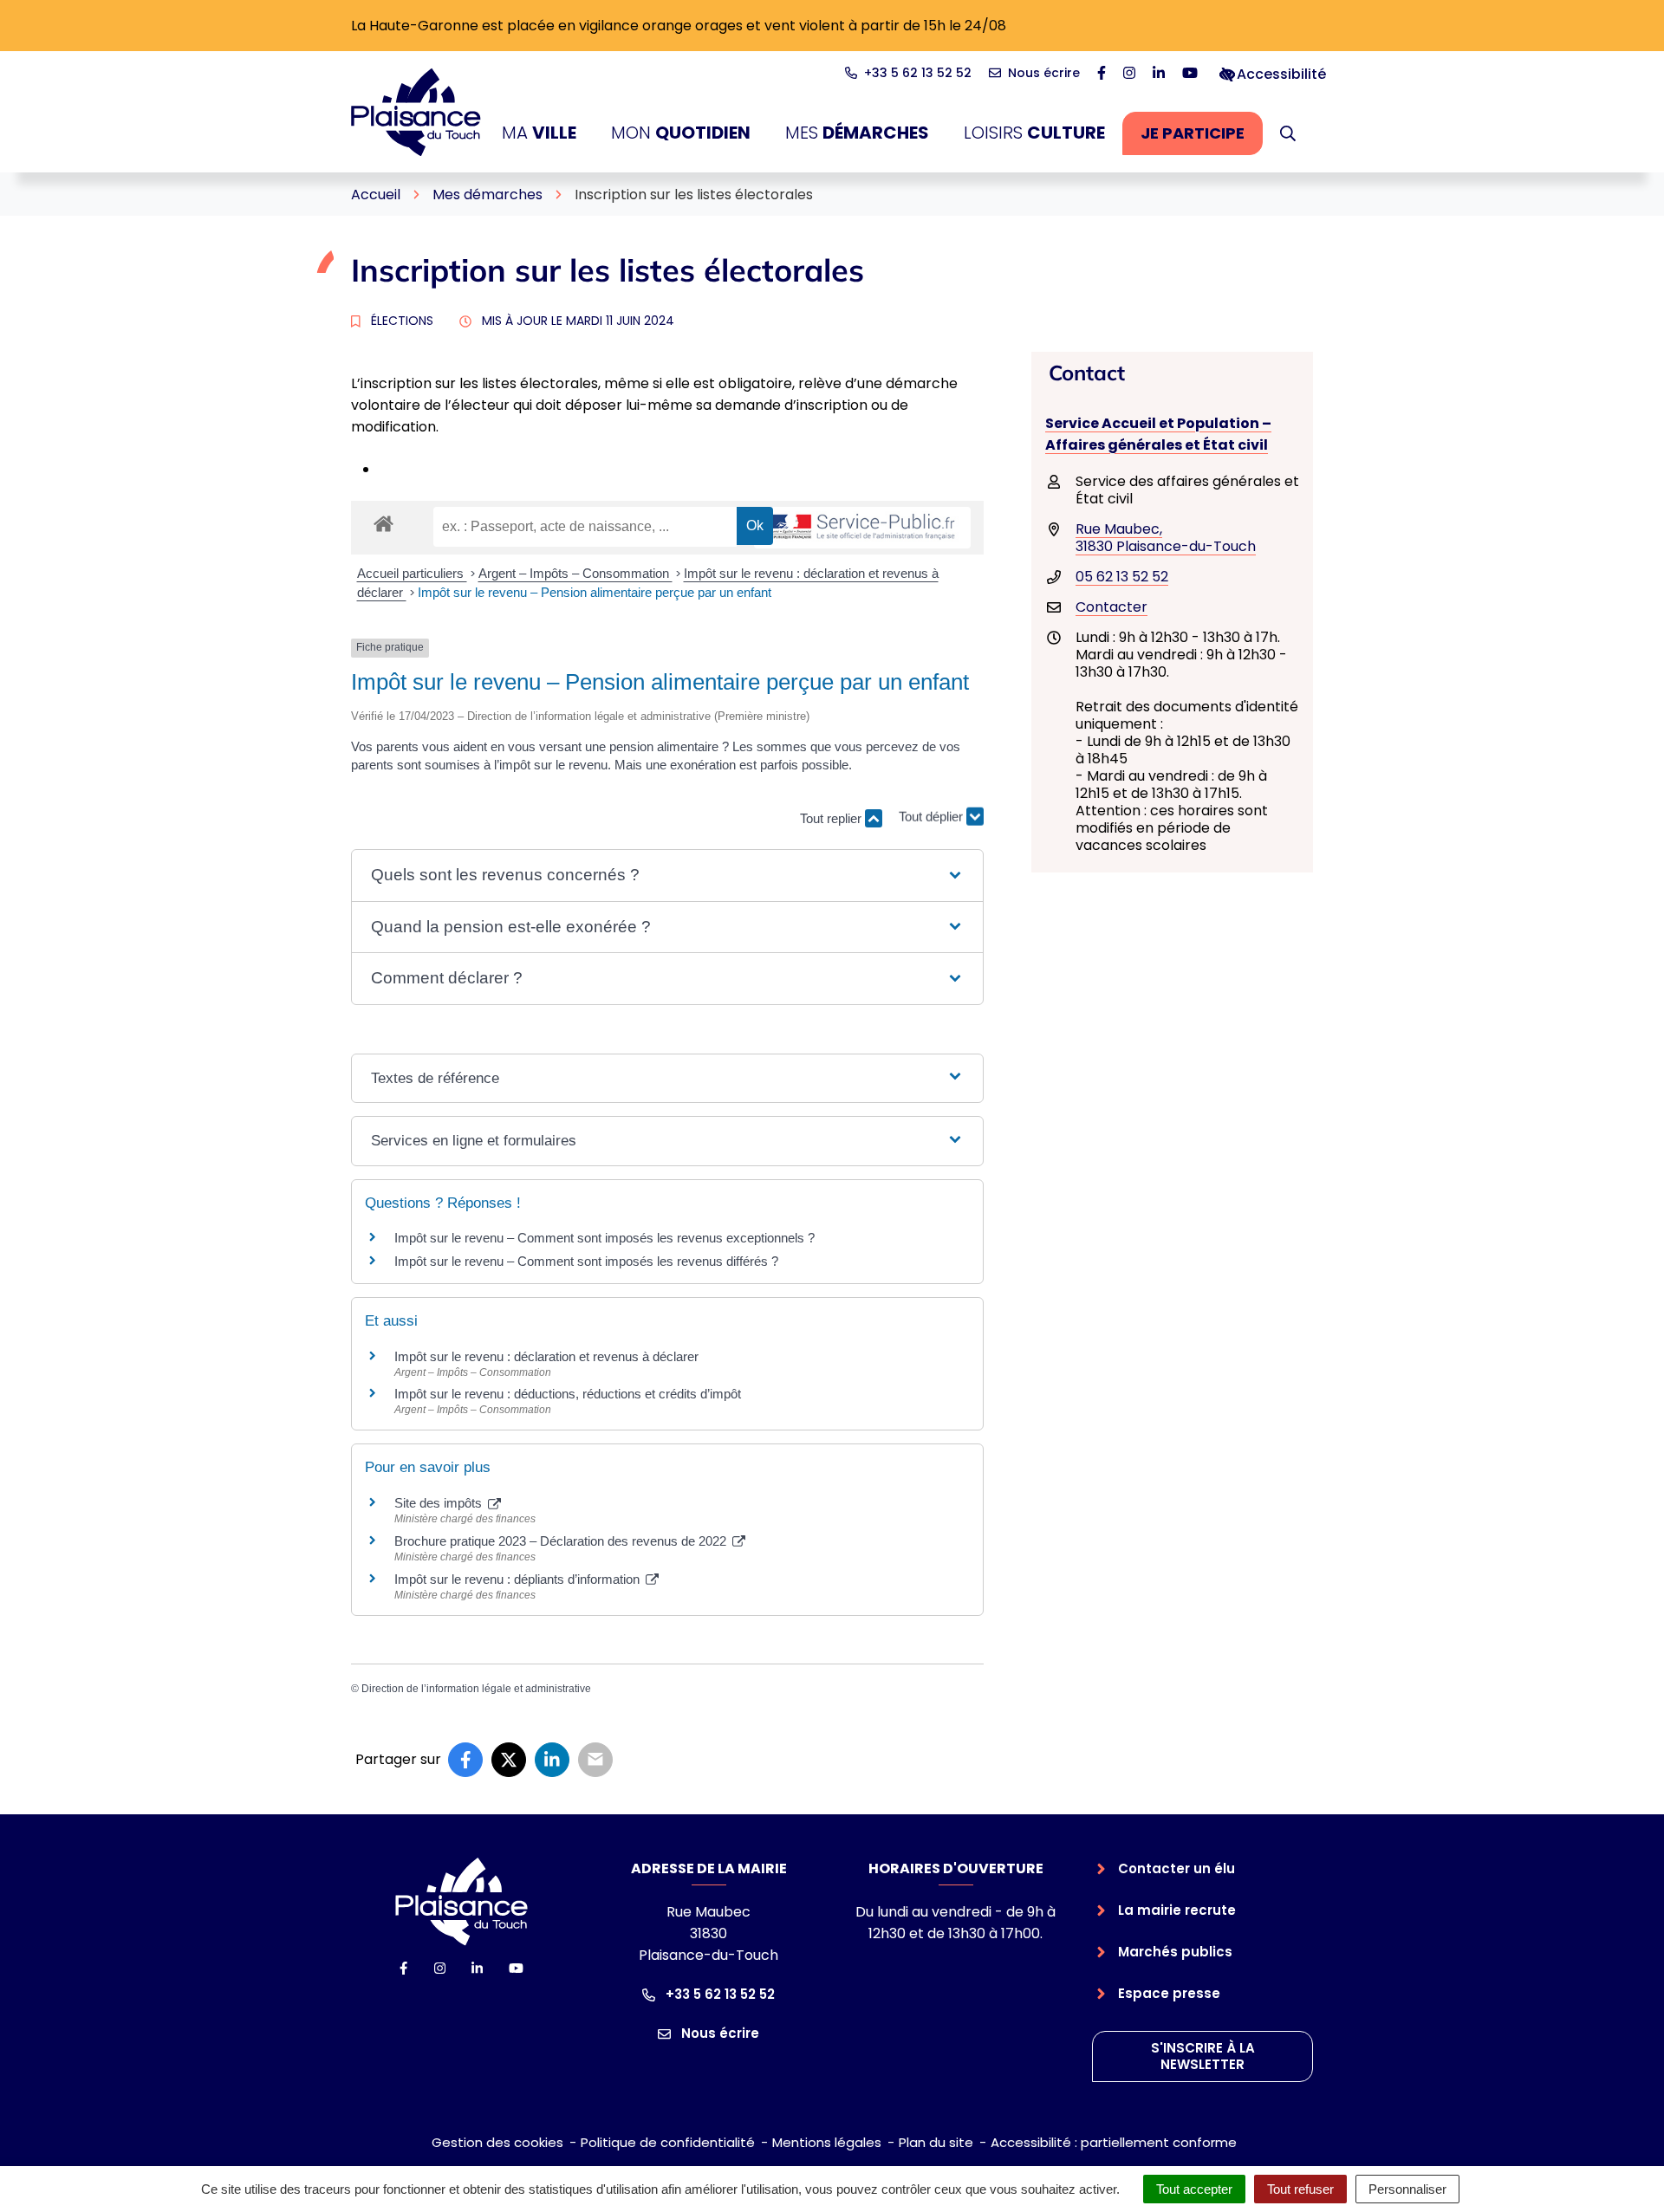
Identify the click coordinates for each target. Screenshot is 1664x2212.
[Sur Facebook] (465, 1760)
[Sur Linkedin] (552, 1760)
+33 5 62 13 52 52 (718, 1994)
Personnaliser (1407, 2189)
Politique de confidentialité (668, 2142)
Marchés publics (1175, 1952)
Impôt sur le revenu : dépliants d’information (519, 1579)
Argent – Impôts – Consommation (575, 573)
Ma (539, 133)
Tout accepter (1194, 2189)
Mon (681, 133)
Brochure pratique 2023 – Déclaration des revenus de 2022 (562, 1541)
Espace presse (1169, 1993)
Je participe (1202, 138)
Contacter (1111, 607)
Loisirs (1034, 133)
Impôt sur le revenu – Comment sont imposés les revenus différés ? (586, 1261)
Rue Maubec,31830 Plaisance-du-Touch (1166, 538)
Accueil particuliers (412, 573)
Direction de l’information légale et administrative (476, 1689)
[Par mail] (595, 1760)
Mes (857, 133)
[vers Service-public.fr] (862, 528)
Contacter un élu (1176, 1868)
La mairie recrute (1177, 1910)
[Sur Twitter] (509, 1760)
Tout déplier (933, 811)
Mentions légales (827, 2142)
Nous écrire (718, 2033)
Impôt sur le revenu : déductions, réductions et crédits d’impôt (568, 1394)
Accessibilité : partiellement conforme (1114, 2142)
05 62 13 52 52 (1122, 577)
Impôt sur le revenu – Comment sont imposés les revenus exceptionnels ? (604, 1238)
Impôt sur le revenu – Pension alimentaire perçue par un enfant (595, 592)
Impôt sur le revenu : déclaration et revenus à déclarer (546, 1356)
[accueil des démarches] (383, 521)
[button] (1288, 133)
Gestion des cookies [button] (497, 2142)
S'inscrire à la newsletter (1203, 2056)
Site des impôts (440, 1503)
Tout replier (832, 818)
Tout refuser (1300, 2189)
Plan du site (936, 2142)
